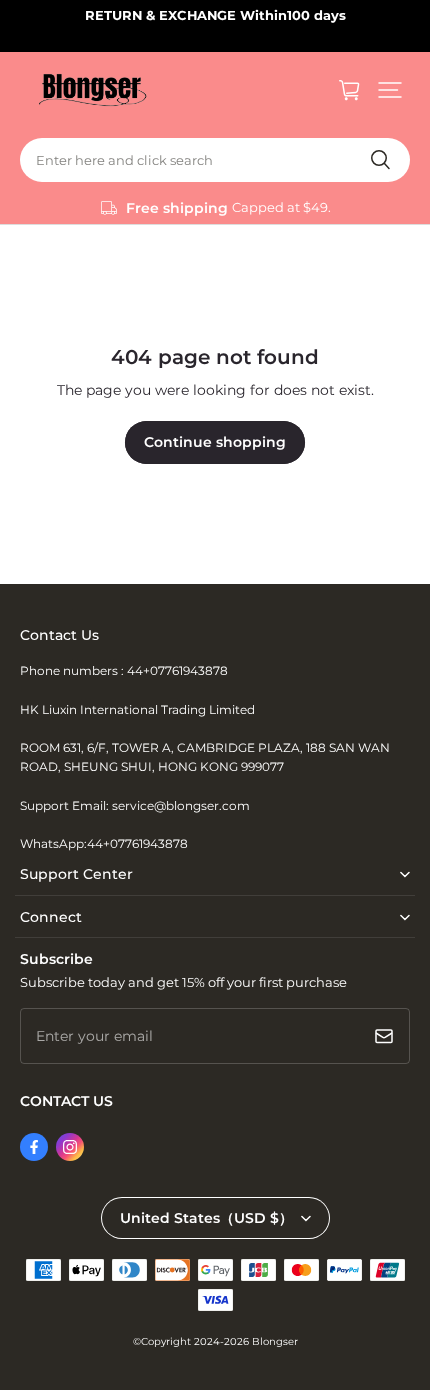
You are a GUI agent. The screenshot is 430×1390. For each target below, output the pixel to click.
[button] (390, 90)
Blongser (275, 1341)
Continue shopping (215, 442)
